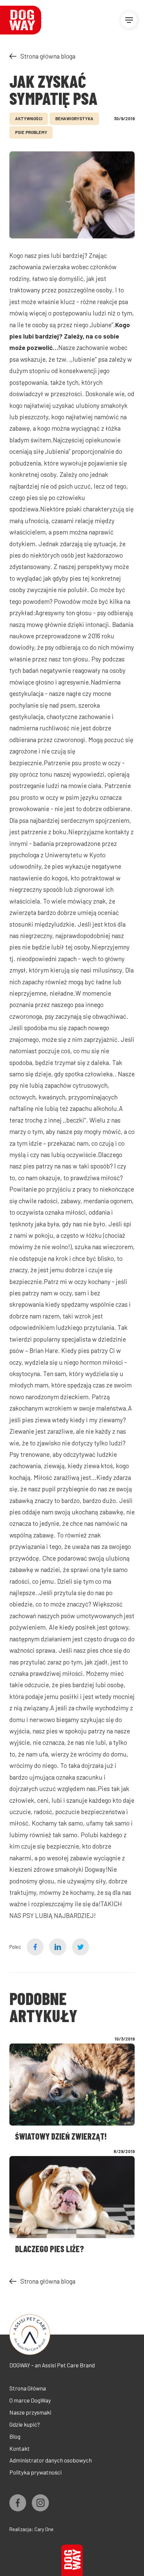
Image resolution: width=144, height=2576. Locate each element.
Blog (15, 2436)
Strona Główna (28, 2388)
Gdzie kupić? (25, 2424)
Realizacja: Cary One (31, 2529)
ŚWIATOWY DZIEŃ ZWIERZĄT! (61, 2136)
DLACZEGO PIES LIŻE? (50, 2249)
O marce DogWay (30, 2400)
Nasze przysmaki (30, 2412)
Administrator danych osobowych (51, 2460)
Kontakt (20, 2448)
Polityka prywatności (35, 2472)
